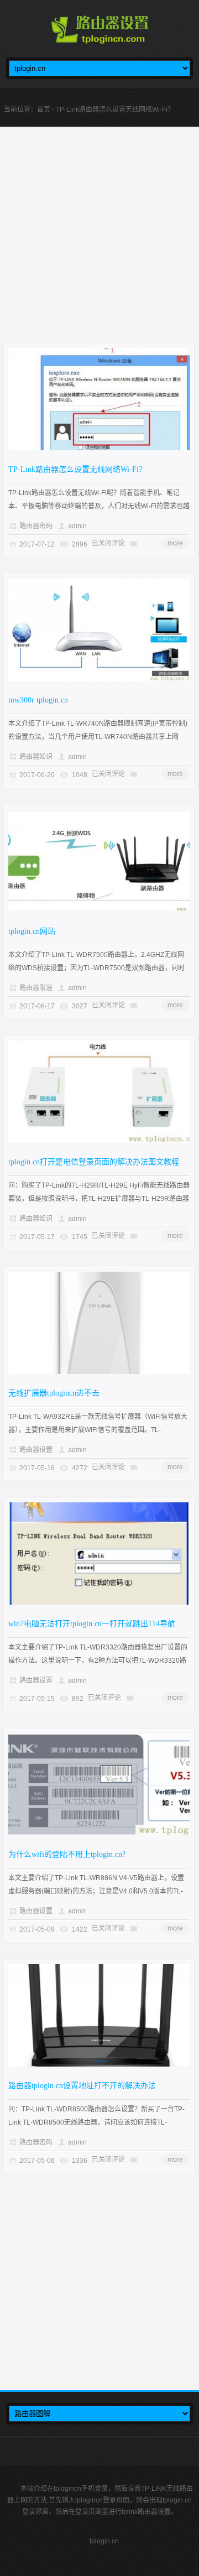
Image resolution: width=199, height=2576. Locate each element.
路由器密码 (36, 526)
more (175, 543)
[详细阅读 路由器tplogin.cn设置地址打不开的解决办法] (99, 2064)
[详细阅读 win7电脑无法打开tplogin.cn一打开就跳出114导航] (99, 1602)
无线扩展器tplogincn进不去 (54, 1393)
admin (77, 526)
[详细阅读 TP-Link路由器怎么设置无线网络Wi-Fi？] (99, 448)
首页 (44, 110)
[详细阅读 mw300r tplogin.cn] (99, 679)
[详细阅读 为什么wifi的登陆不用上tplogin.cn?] (99, 1833)
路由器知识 (36, 757)
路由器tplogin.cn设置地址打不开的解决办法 (82, 2086)
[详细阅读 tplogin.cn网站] (99, 910)
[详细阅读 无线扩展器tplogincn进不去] (99, 1372)
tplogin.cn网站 (32, 931)
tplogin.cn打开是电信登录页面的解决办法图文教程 (94, 1162)
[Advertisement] (99, 244)
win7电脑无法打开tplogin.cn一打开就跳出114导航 (92, 1624)
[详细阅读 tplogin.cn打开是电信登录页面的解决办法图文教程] (99, 1141)
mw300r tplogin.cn (38, 700)
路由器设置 (36, 1450)
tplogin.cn (104, 2541)
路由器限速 (36, 988)
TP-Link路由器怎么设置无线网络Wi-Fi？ (77, 469)
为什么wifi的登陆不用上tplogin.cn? (67, 1854)
